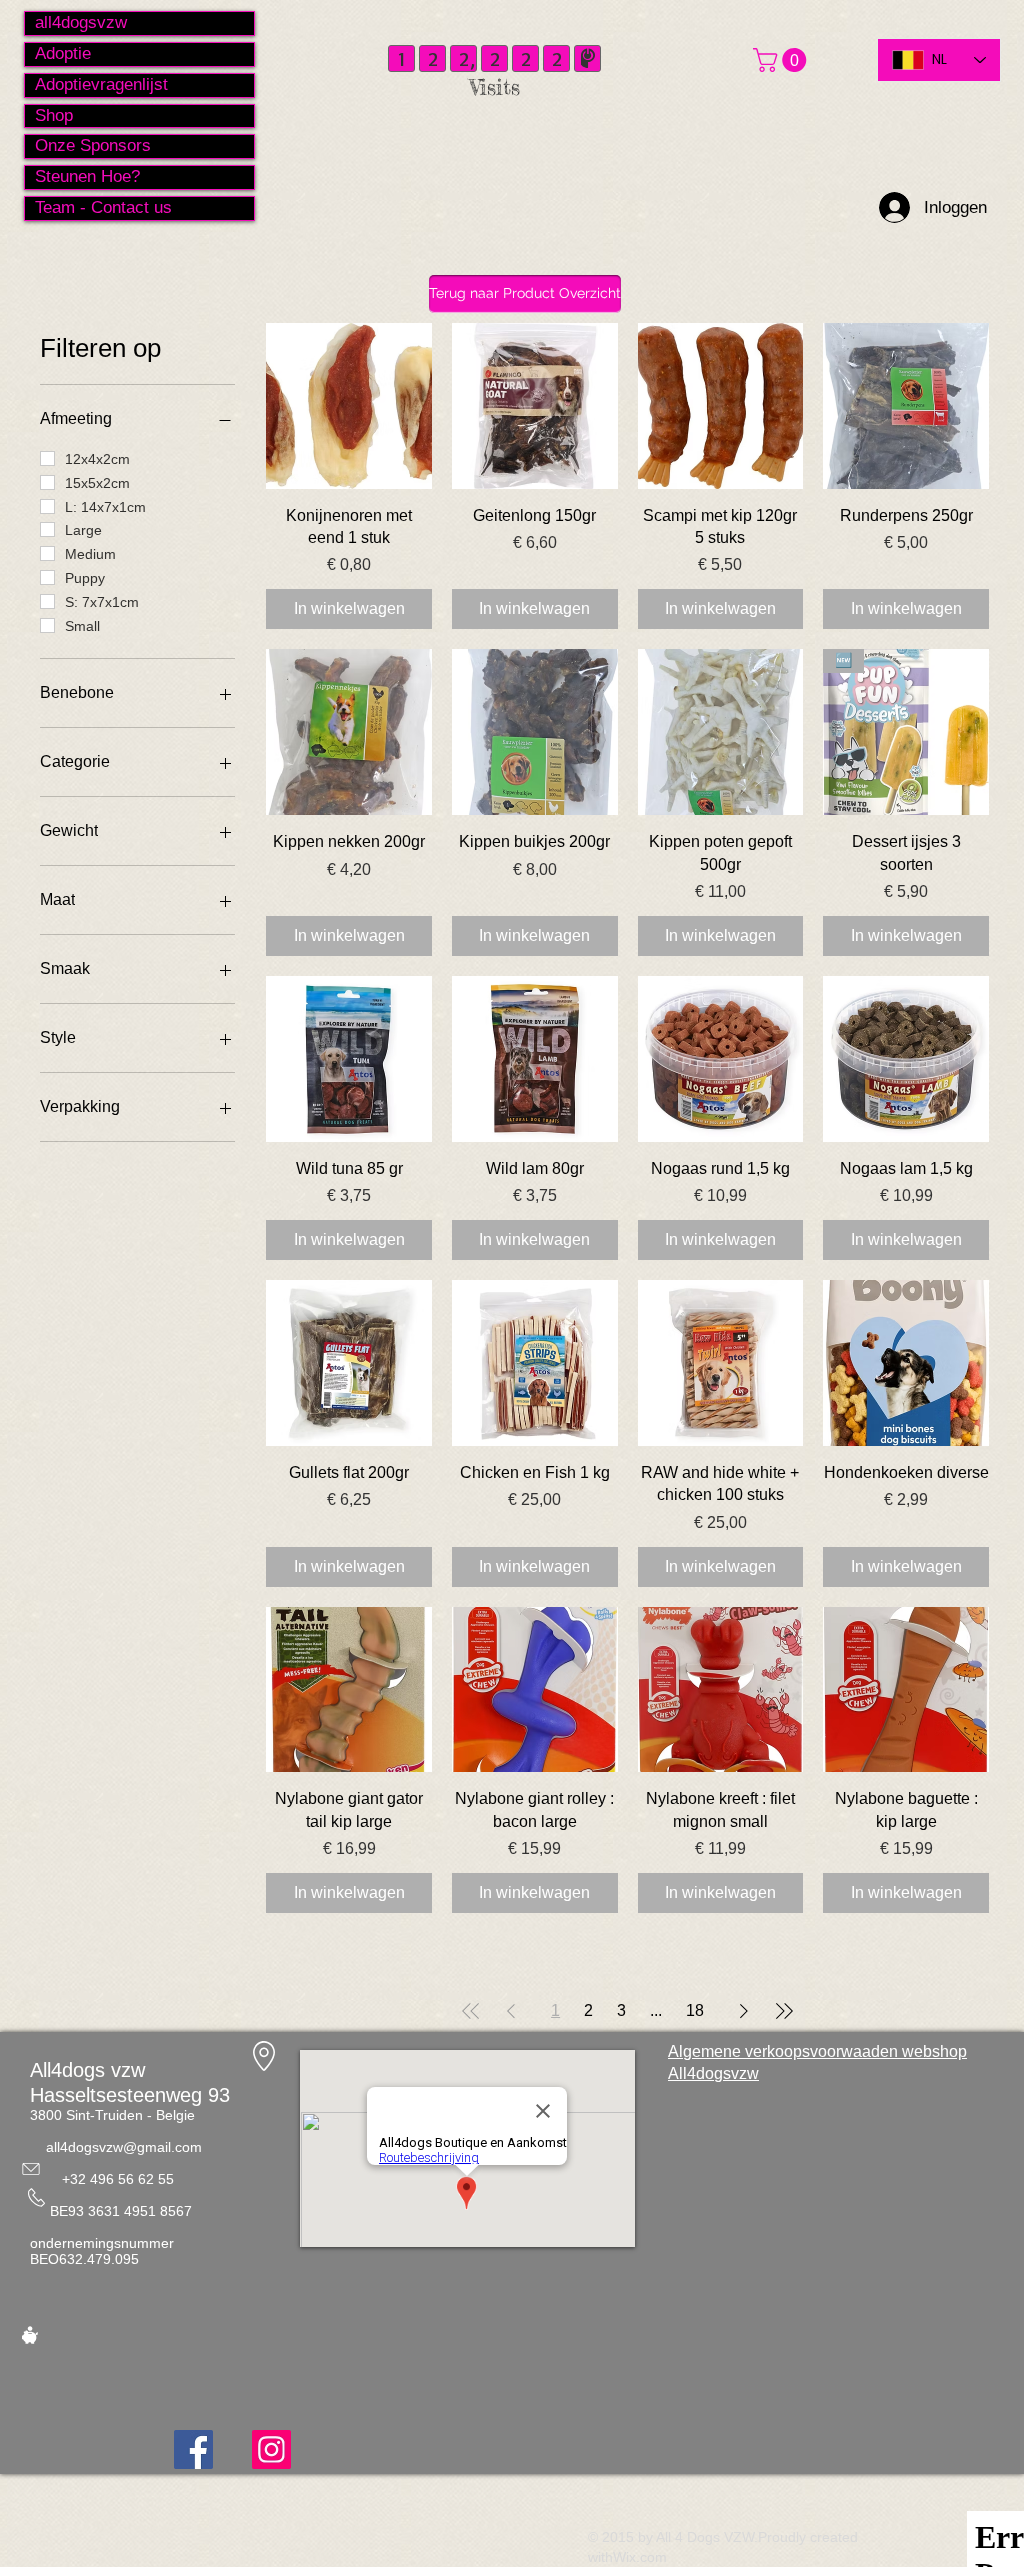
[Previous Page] (511, 2011)
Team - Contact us (103, 207)
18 (695, 2010)
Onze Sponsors (93, 145)
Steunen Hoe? (87, 176)
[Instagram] (271, 2449)
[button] (782, 60)
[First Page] (471, 2011)
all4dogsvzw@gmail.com (124, 2147)
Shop (54, 115)
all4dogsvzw (81, 22)
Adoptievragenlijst (101, 84)
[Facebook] (193, 2449)
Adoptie (63, 53)
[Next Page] (744, 2011)
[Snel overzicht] (349, 406)
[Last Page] (784, 2011)
